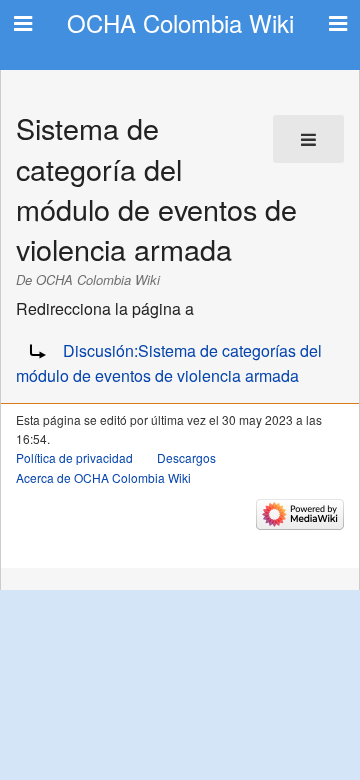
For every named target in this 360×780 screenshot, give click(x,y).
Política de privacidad (74, 457)
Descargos (186, 457)
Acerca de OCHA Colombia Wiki (103, 477)
